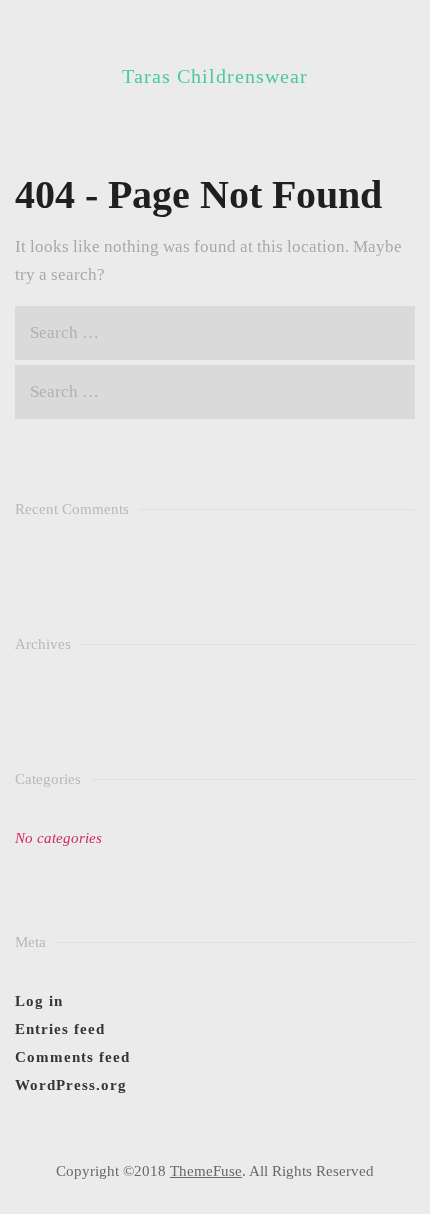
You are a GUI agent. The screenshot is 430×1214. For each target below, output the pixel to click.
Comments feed (72, 1057)
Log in (39, 1001)
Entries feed (60, 1029)
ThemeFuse (206, 1171)
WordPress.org (71, 1085)
